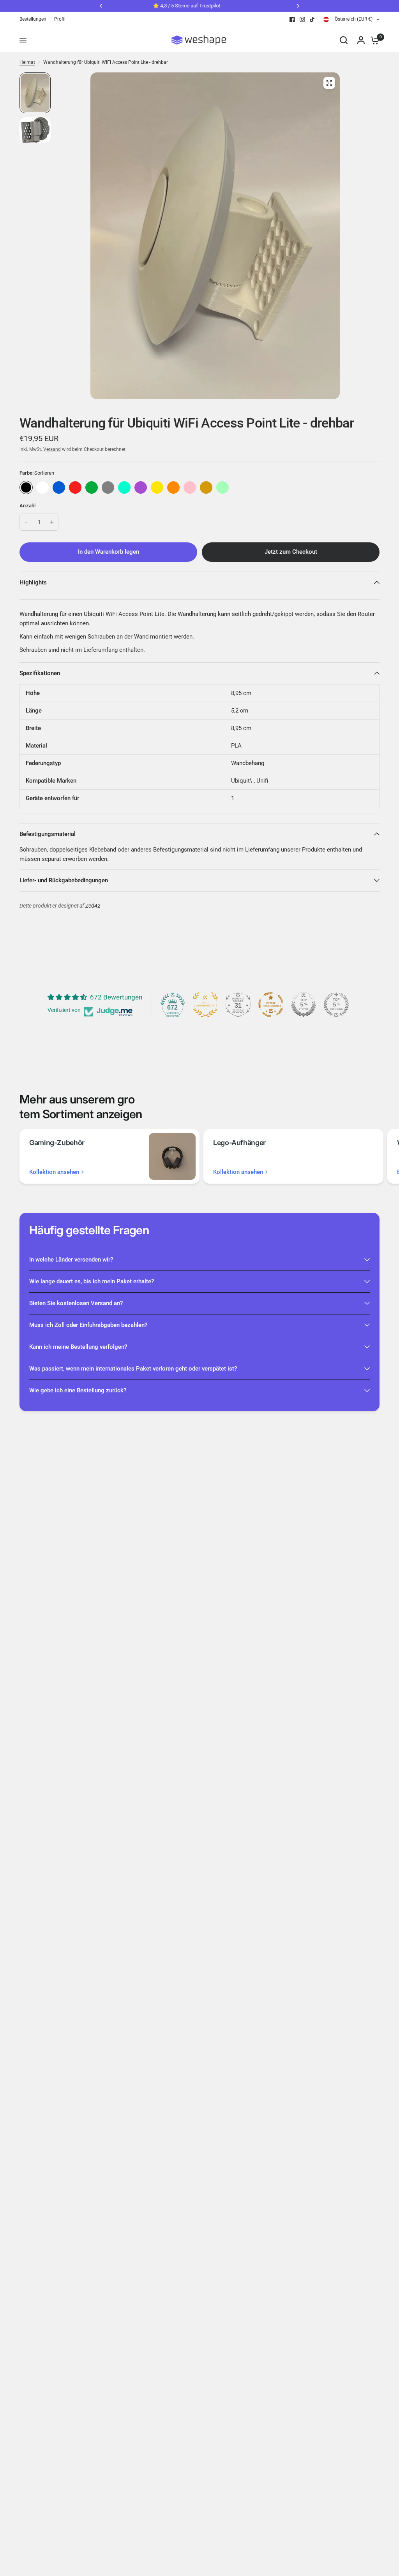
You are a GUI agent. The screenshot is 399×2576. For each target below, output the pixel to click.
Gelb (157, 487)
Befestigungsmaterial (48, 834)
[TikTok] (312, 19)
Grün (92, 487)
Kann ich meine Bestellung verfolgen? (78, 1347)
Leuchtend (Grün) (222, 487)
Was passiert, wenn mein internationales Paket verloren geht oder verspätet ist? (133, 1369)
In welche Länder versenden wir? (71, 1260)
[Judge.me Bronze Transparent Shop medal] (271, 1005)
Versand (52, 449)
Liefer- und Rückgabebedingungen (64, 880)
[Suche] (344, 40)
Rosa (190, 487)
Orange (173, 487)
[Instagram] (302, 19)
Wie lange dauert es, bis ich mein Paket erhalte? (92, 1281)
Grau (108, 487)
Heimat (27, 62)
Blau (59, 487)
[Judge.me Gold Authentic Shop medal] (205, 1005)
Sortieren (26, 487)
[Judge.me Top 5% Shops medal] (304, 1005)
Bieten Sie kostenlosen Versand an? (76, 1303)
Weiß (42, 487)
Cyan (124, 487)
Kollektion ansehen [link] (54, 1172)
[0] (373, 40)
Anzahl (28, 506)
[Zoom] (329, 83)
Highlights (33, 582)
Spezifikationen (40, 673)
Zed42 (93, 906)
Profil (60, 19)
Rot (75, 487)
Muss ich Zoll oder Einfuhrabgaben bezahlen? (88, 1325)
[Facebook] (292, 19)
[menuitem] (35, 19)
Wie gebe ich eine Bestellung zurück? (78, 1390)
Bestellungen (33, 19)
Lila (141, 487)
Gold (206, 487)
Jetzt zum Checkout (291, 552)
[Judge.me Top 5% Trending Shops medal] (336, 1005)
